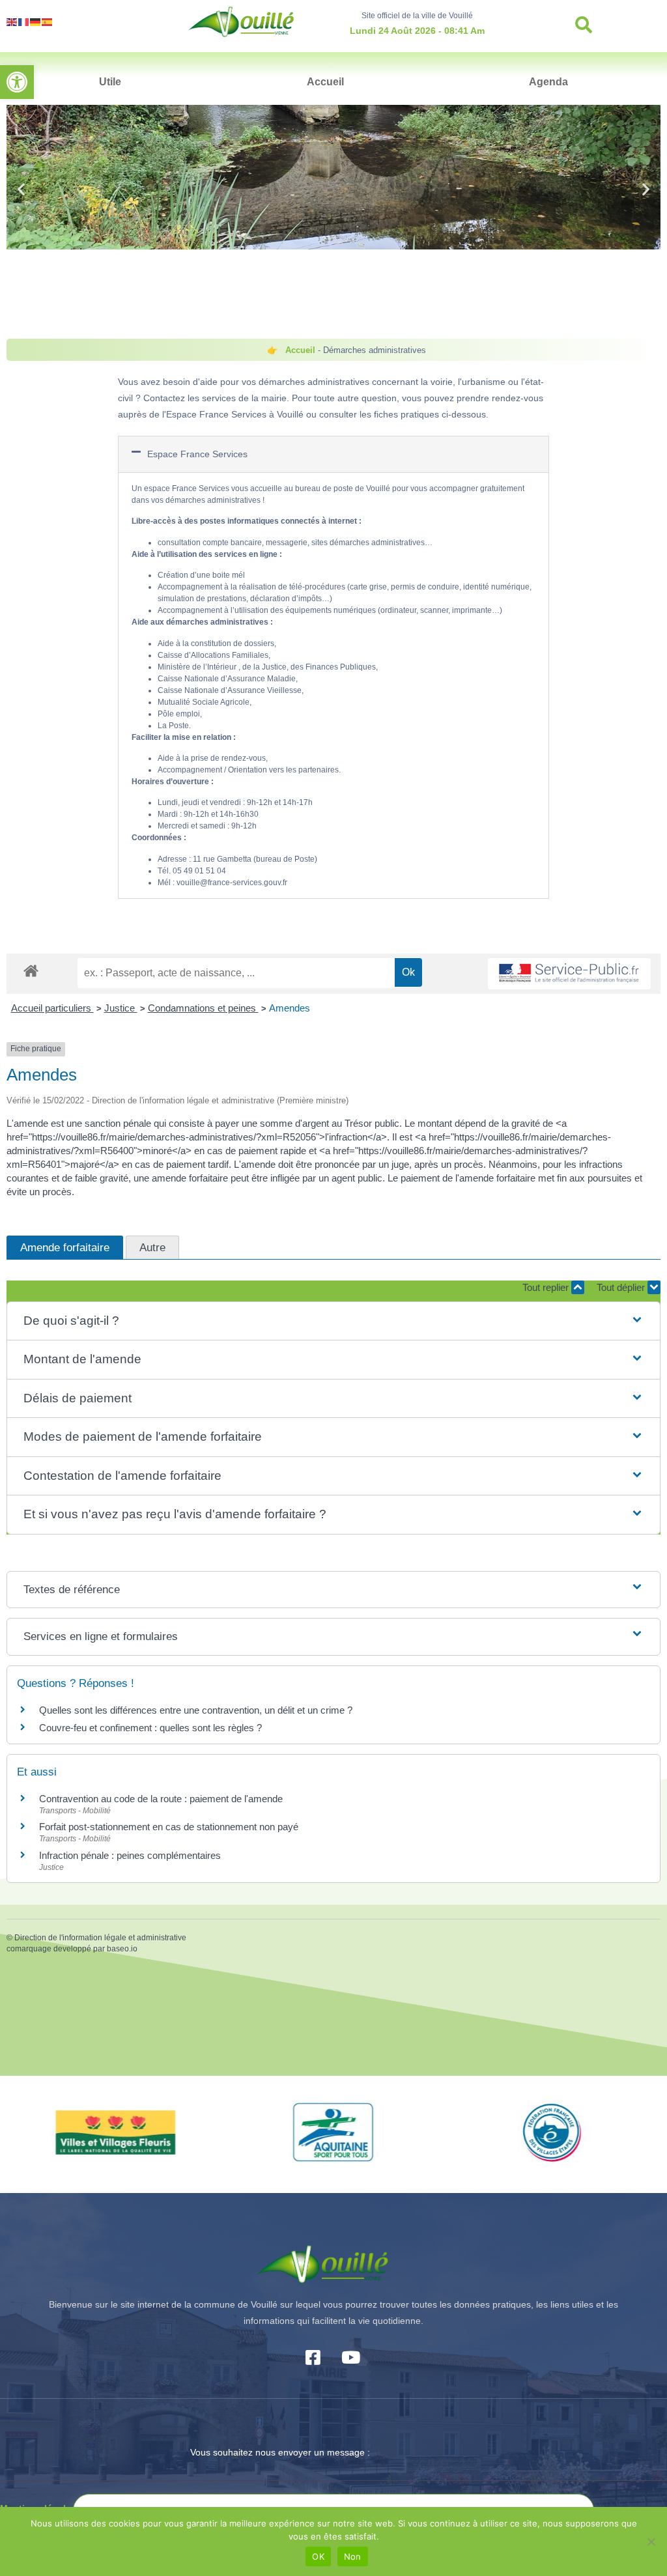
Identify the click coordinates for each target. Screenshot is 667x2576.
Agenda (548, 82)
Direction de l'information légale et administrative (100, 1938)
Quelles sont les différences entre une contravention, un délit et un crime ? (196, 1710)
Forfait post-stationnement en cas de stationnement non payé (169, 1827)
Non (353, 2556)
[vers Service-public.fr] (569, 974)
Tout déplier (622, 1287)
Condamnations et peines (203, 1008)
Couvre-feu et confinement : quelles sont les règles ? (150, 1728)
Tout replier (547, 1287)
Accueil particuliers (52, 1008)
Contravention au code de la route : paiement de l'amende (161, 1799)
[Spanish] (48, 21)
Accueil (325, 82)
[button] (17, 82)
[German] (36, 21)
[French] (24, 21)
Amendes (290, 1008)
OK (318, 2556)
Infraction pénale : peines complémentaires (130, 1855)
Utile (110, 82)
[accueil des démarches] (31, 970)
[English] (12, 21)
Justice (121, 1008)
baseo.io (122, 1949)
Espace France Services (197, 454)
